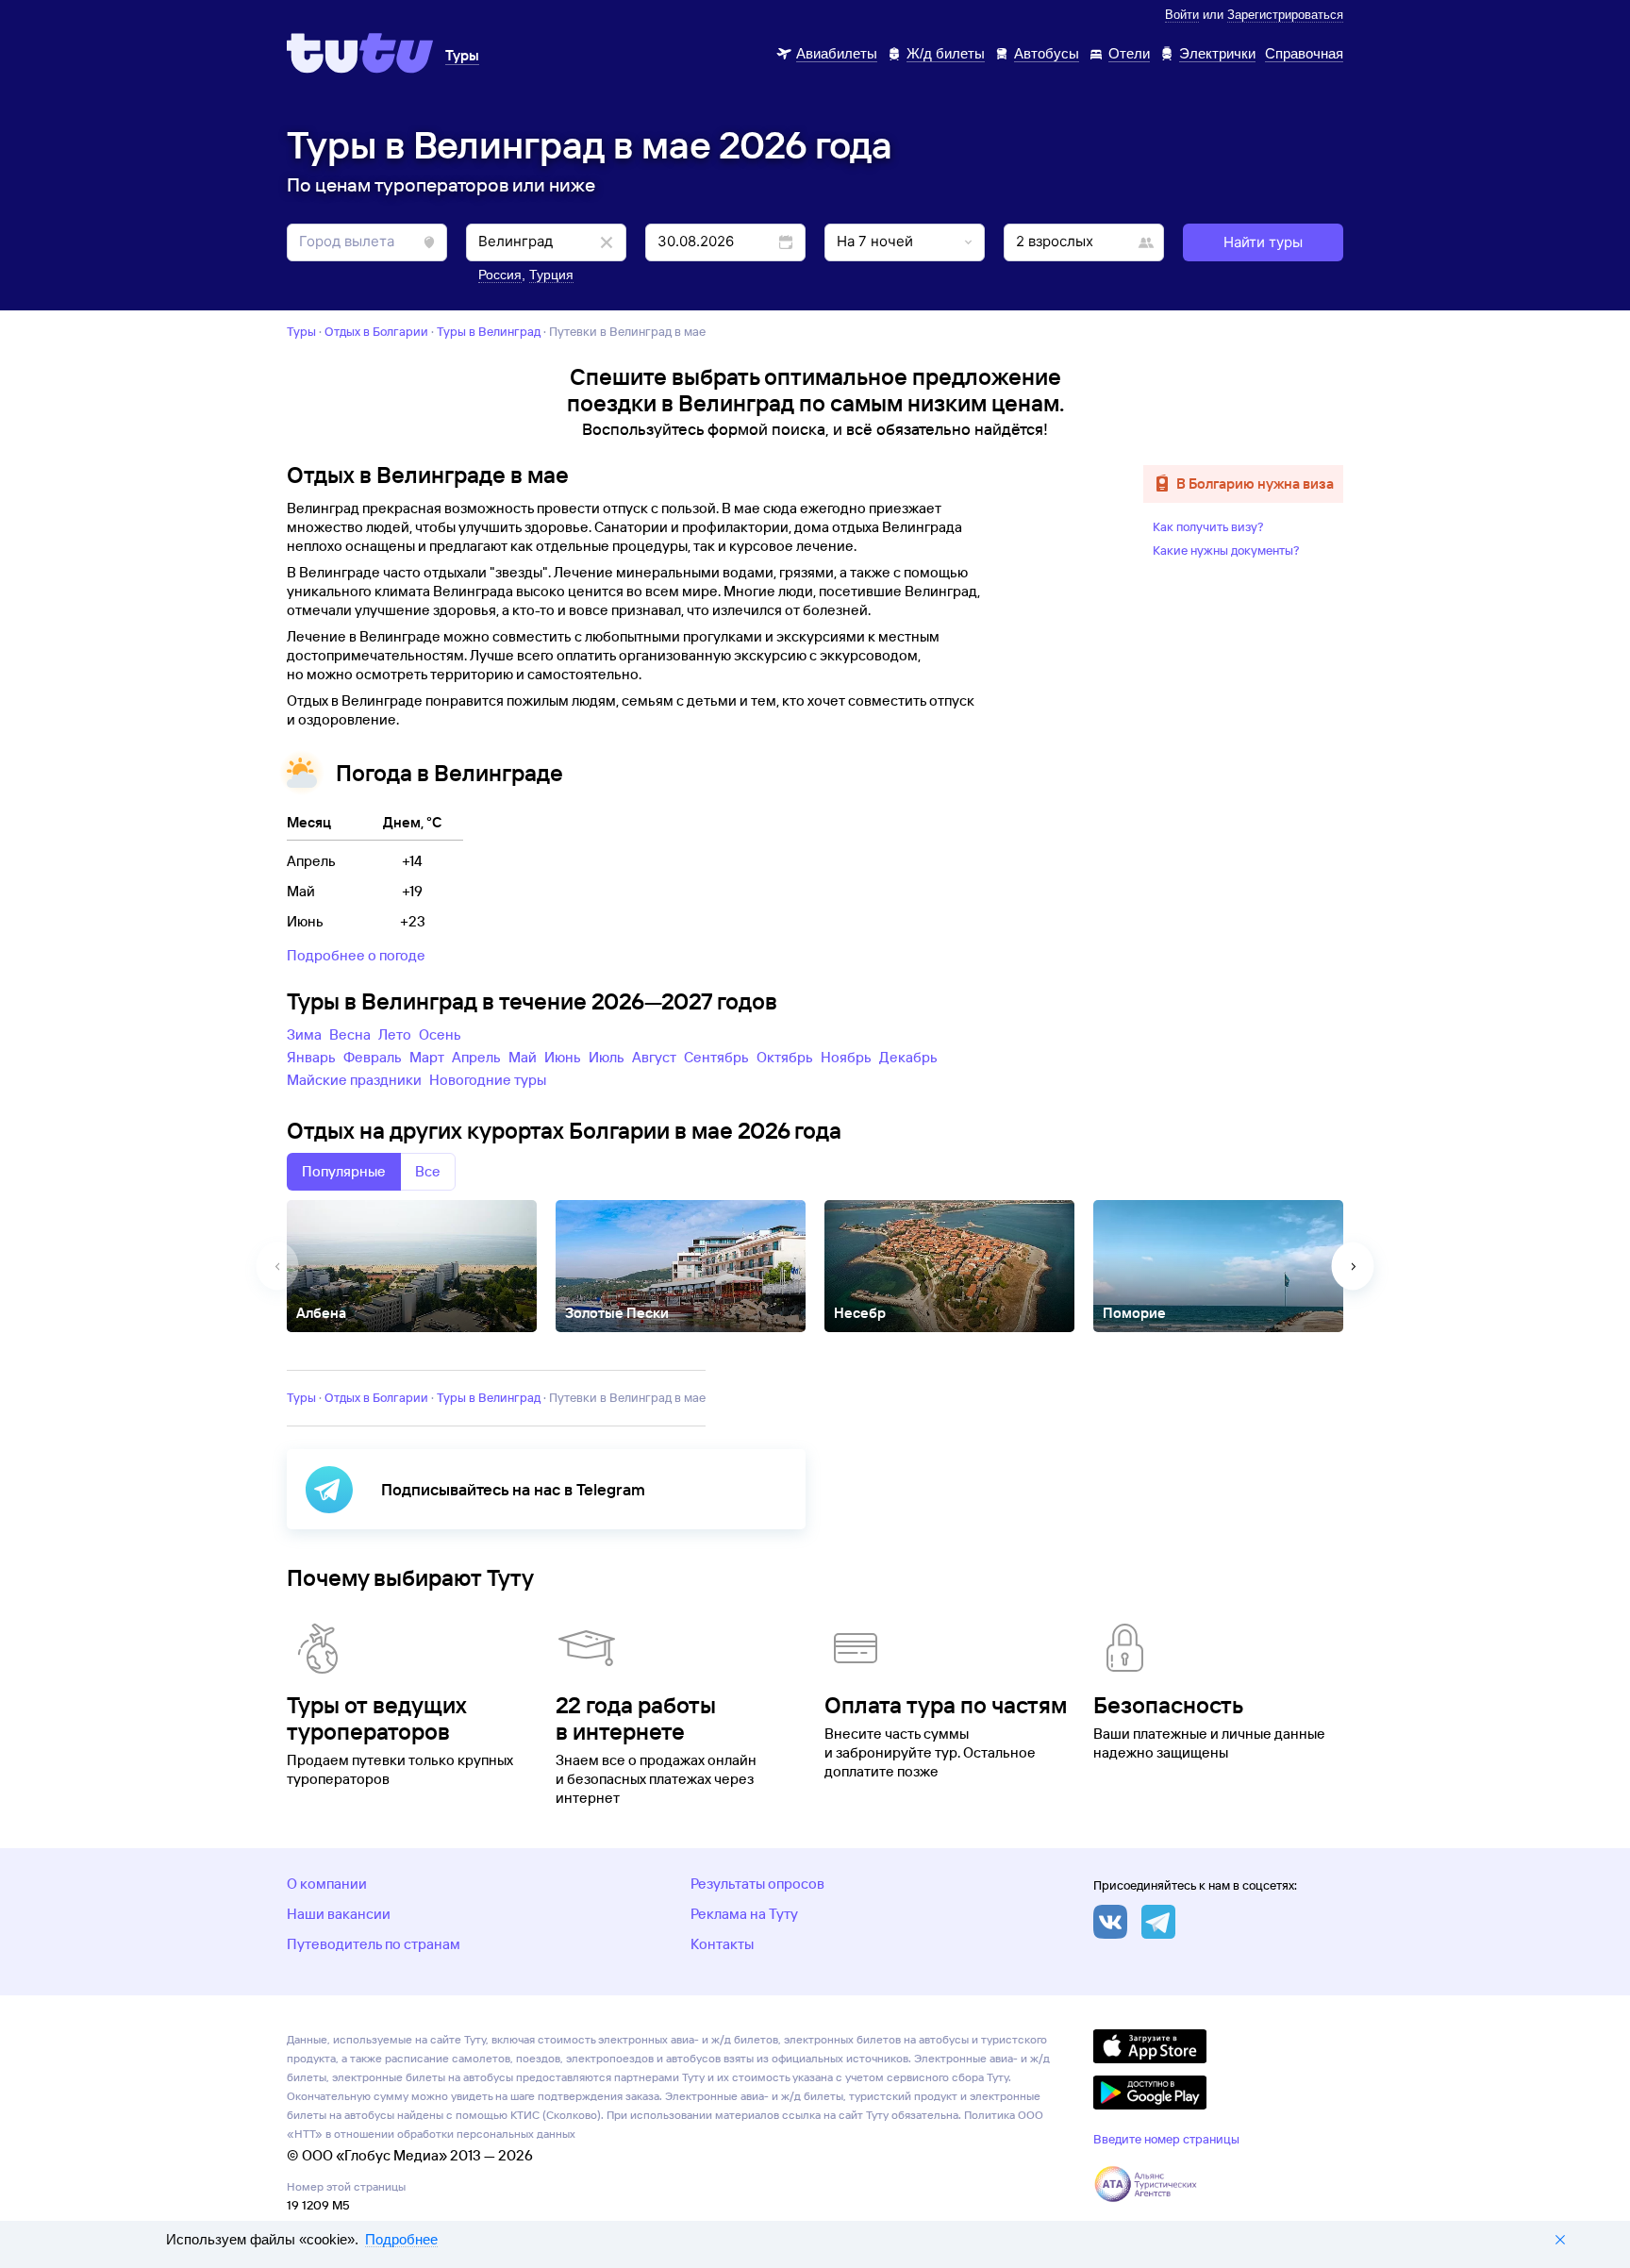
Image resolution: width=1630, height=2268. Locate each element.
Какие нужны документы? (1226, 550)
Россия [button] (500, 275)
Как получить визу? (1208, 526)
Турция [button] (551, 275)
